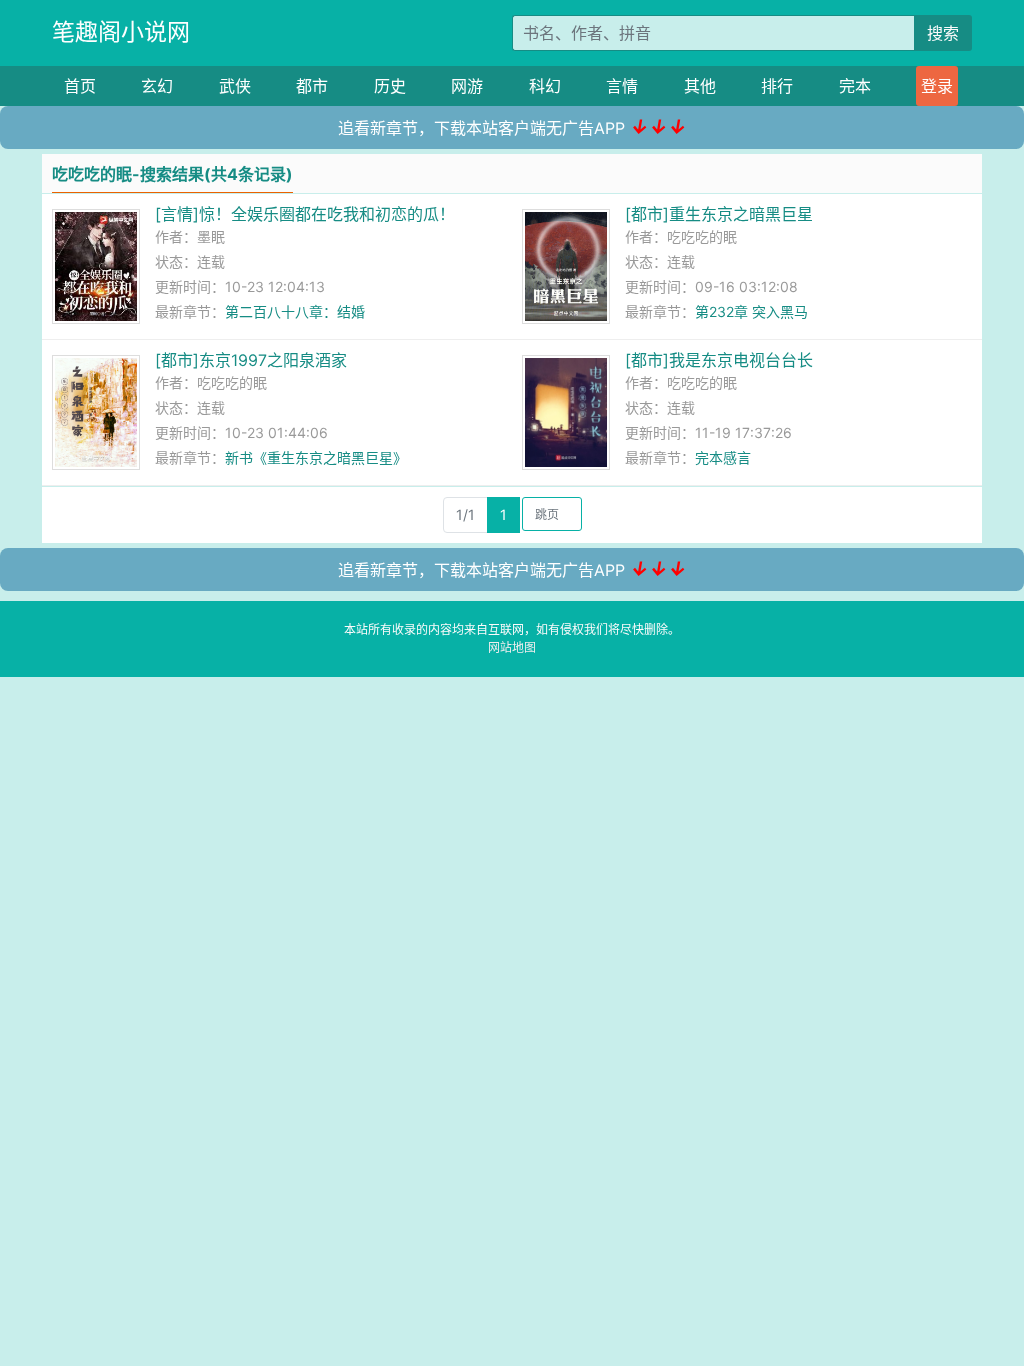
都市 (312, 86)
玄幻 (157, 86)
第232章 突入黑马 (751, 311)
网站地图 (512, 647)
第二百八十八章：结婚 (295, 311)
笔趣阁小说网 (121, 32)
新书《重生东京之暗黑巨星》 (316, 457)
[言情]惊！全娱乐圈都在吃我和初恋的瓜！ (305, 214)
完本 (855, 86)
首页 (80, 86)
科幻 (545, 86)
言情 (622, 86)
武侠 (235, 86)
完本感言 (723, 457)
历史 (390, 86)
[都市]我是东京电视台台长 (719, 360)
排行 (777, 86)
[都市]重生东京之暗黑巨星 (719, 214)
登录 (937, 86)
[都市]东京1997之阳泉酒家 (251, 360)
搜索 (943, 33)
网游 (467, 86)
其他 (700, 86)
